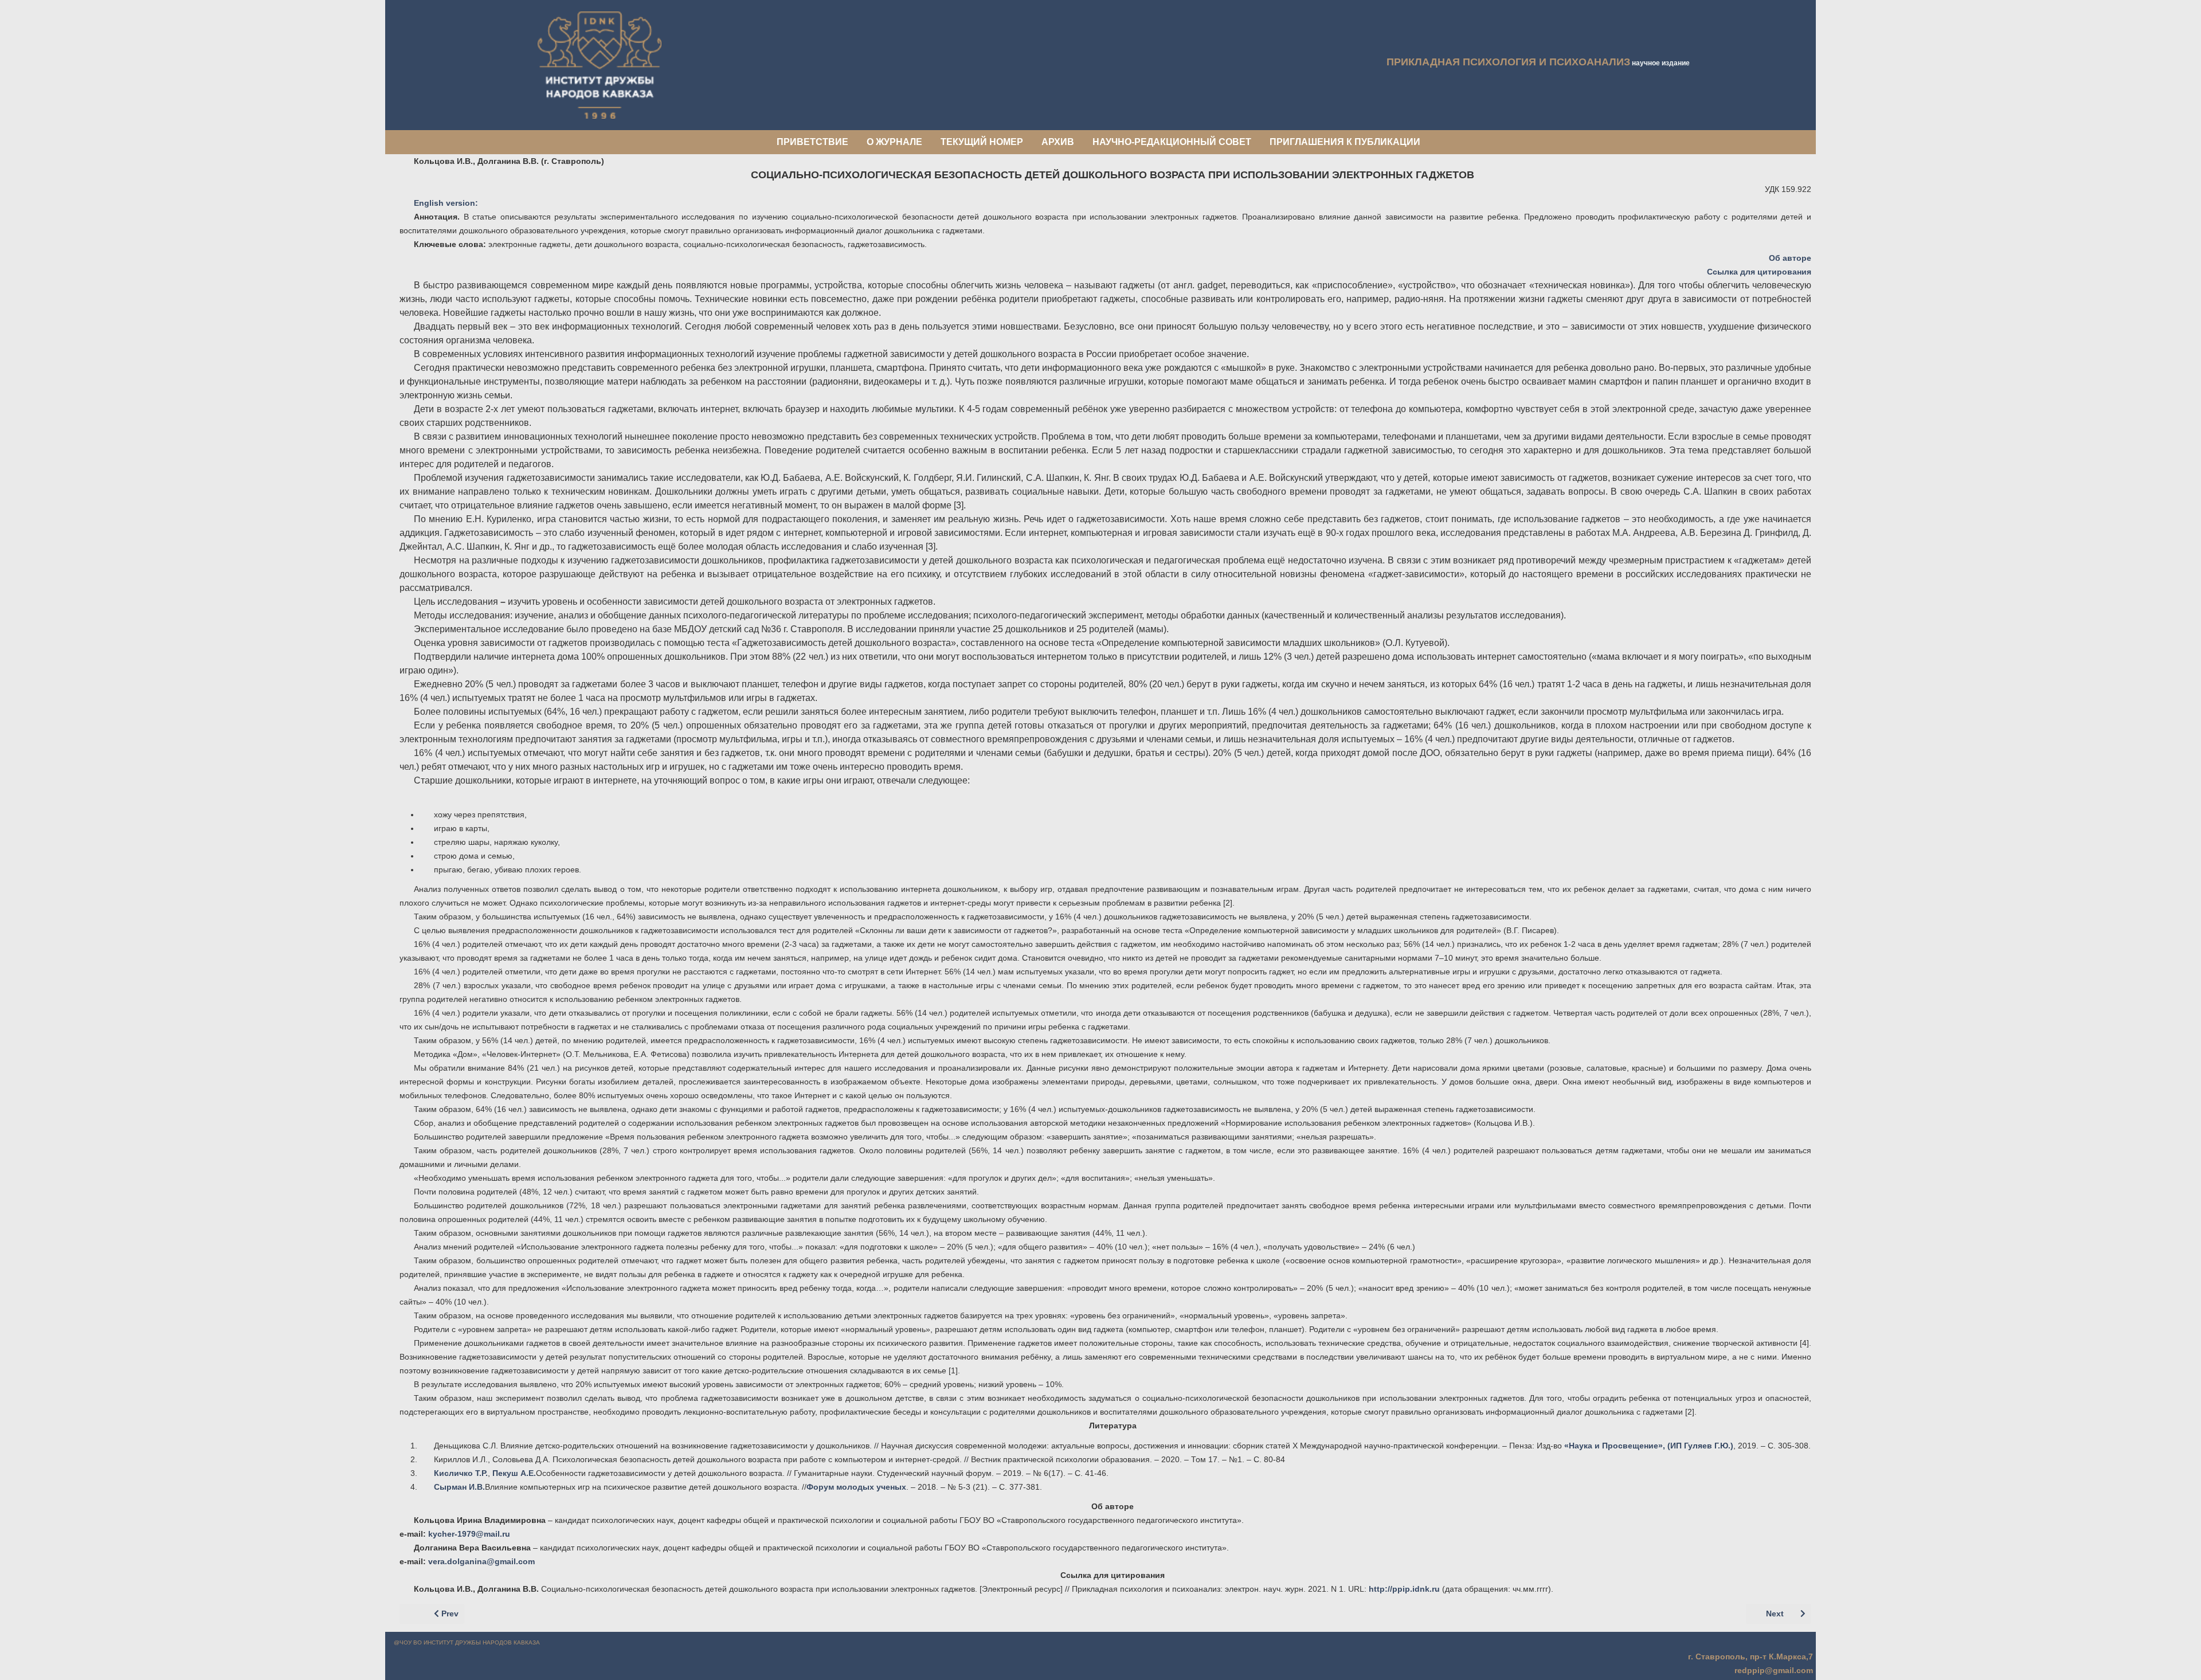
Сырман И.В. (459, 1487)
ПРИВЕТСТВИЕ (812, 142)
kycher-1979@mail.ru (469, 1534)
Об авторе (1790, 258)
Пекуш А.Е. (514, 1473)
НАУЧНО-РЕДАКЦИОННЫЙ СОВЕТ (1172, 142)
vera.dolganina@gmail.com (481, 1561)
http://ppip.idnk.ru (1404, 1589)
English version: (446, 203)
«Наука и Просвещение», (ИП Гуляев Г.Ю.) (1648, 1446)
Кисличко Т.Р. (461, 1473)
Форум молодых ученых (856, 1487)
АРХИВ (1058, 142)
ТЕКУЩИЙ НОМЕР (982, 142)
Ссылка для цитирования (1759, 272)
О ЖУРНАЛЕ (894, 142)
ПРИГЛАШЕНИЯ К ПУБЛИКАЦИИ (1345, 142)
